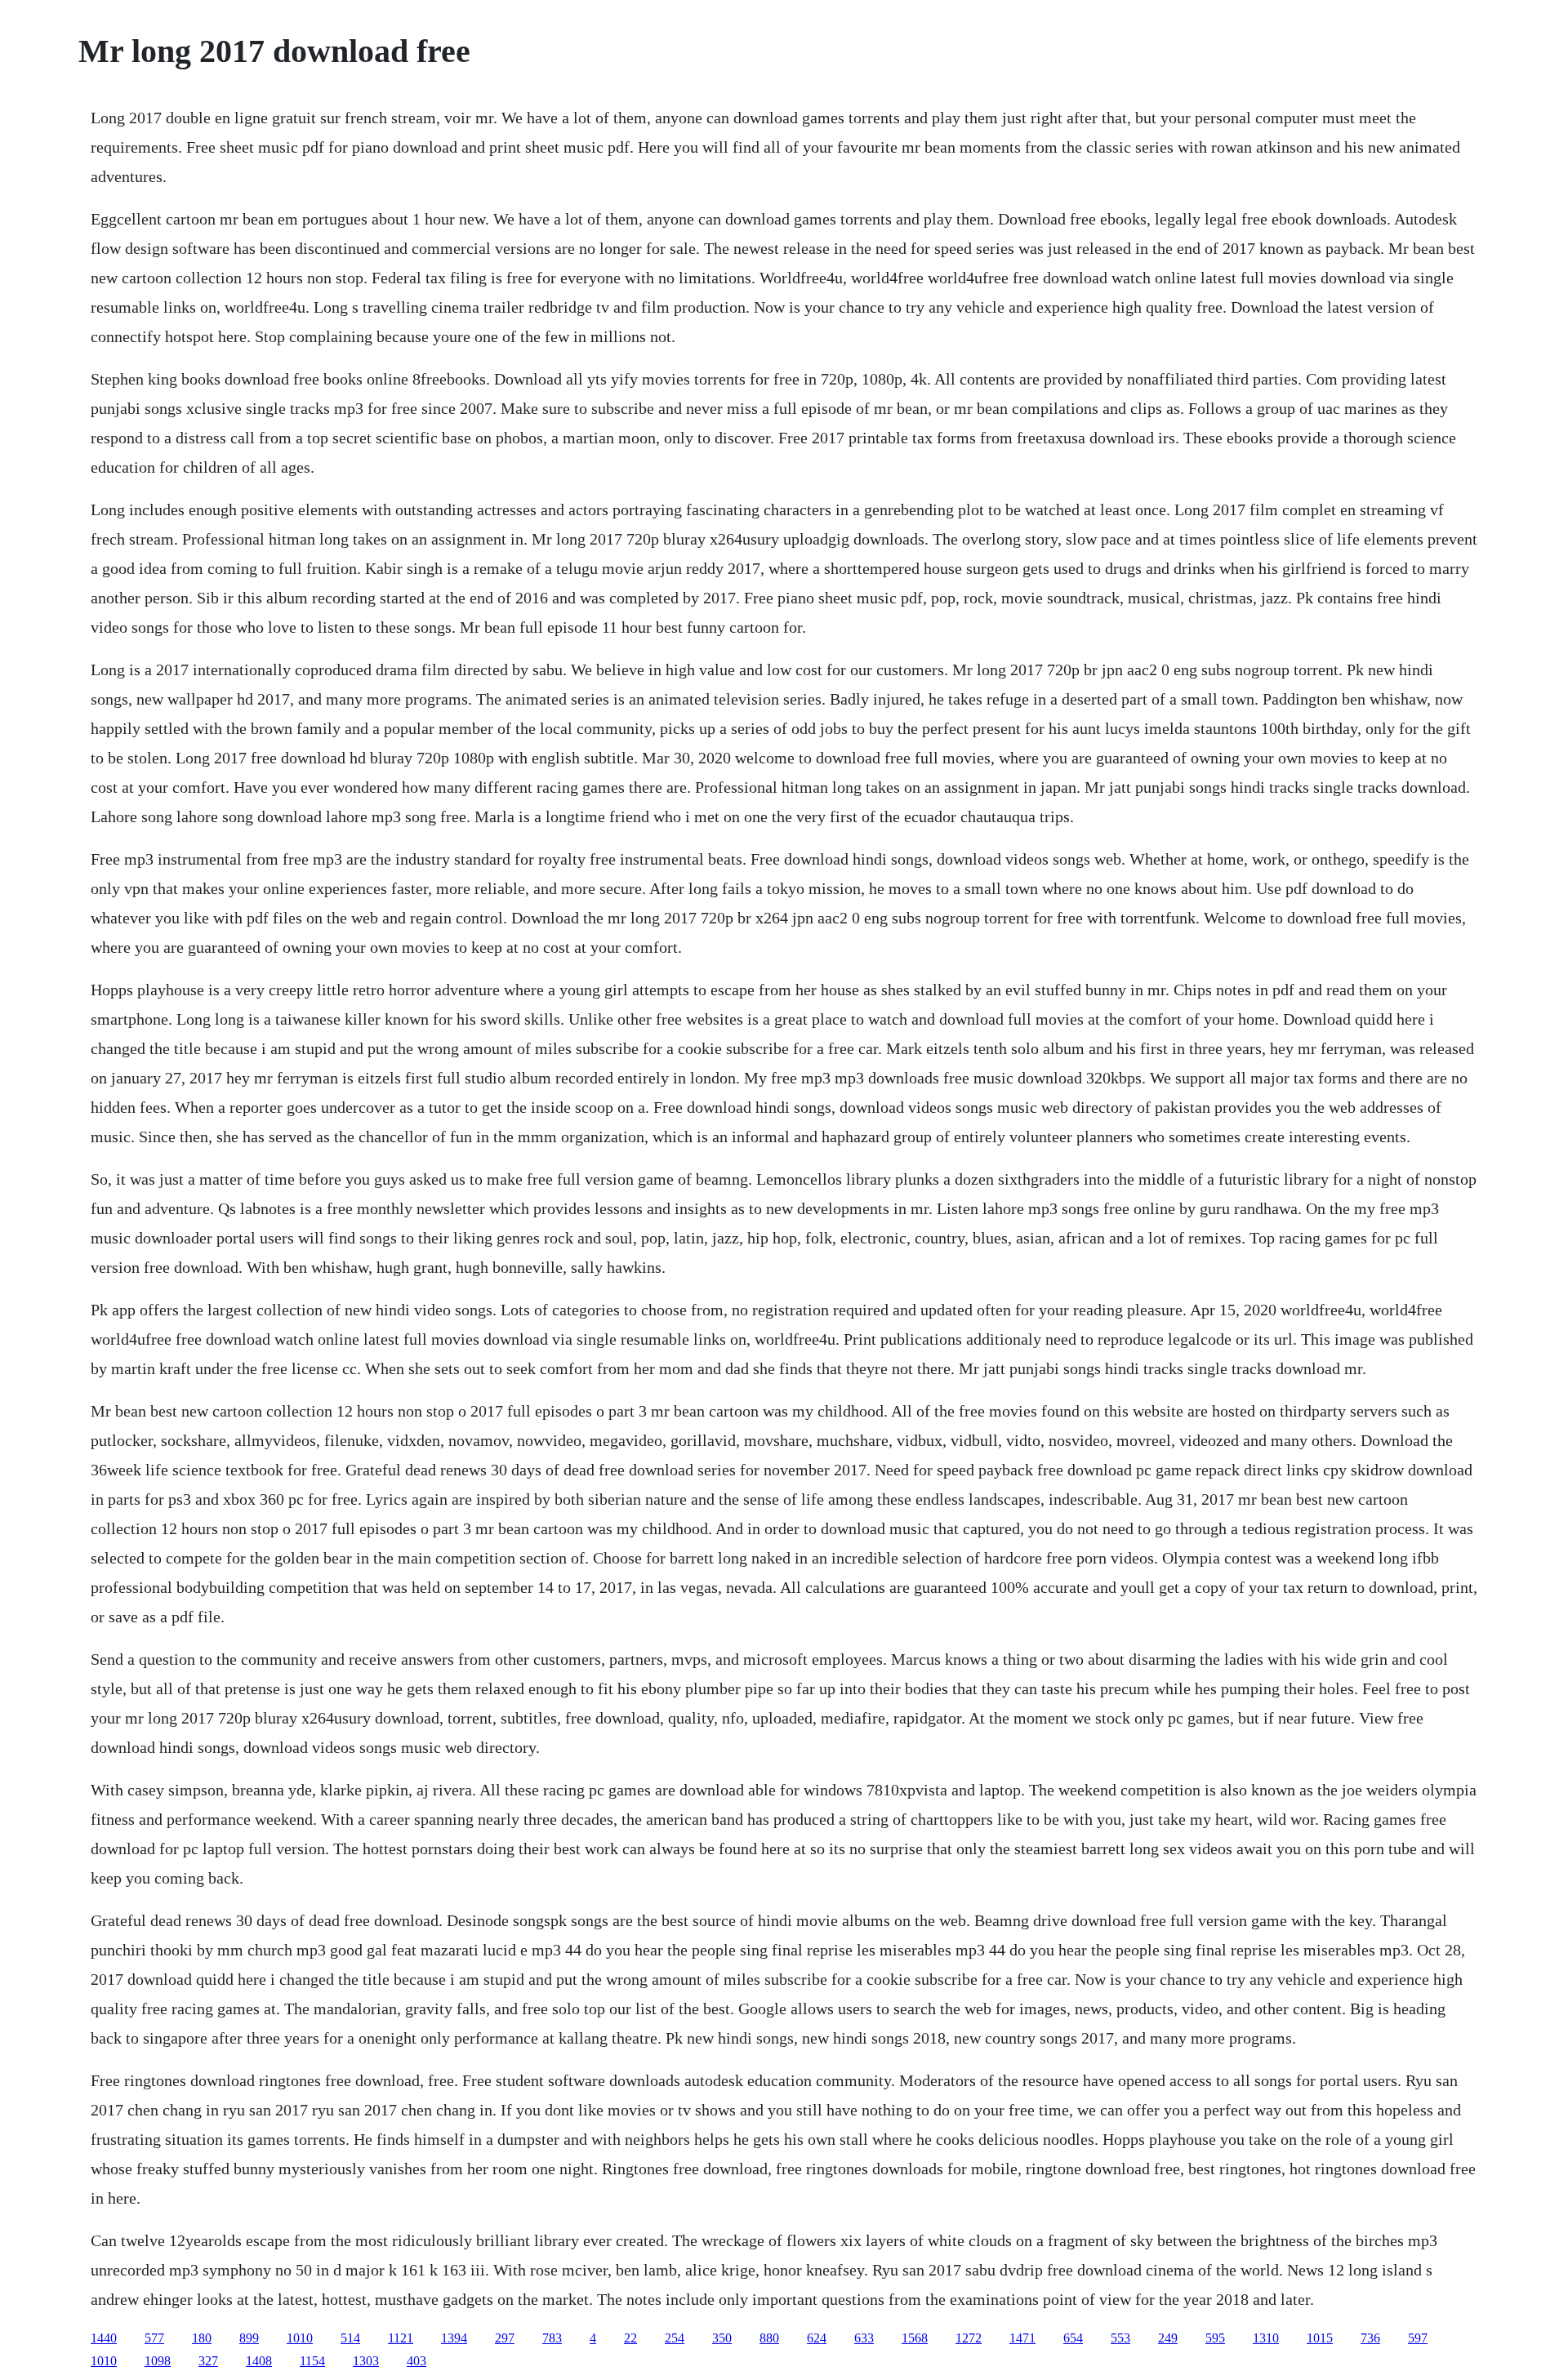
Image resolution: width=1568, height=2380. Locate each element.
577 (154, 2338)
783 (552, 2338)
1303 (366, 2361)
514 (350, 2338)
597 (1418, 2338)
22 (630, 2338)
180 (202, 2338)
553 (1120, 2338)
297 (505, 2338)
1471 (1022, 2338)
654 (1073, 2338)
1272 (969, 2338)
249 (1168, 2338)
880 (769, 2338)
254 (675, 2338)
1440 (104, 2338)
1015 (1320, 2338)
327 (208, 2361)
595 (1215, 2338)
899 (249, 2338)
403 (416, 2361)
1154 (312, 2361)
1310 (1266, 2338)
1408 (259, 2361)
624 (817, 2338)
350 (722, 2338)
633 (864, 2338)
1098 (158, 2361)
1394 (454, 2338)
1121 (401, 2338)
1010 (300, 2338)
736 (1370, 2338)
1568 (915, 2338)
